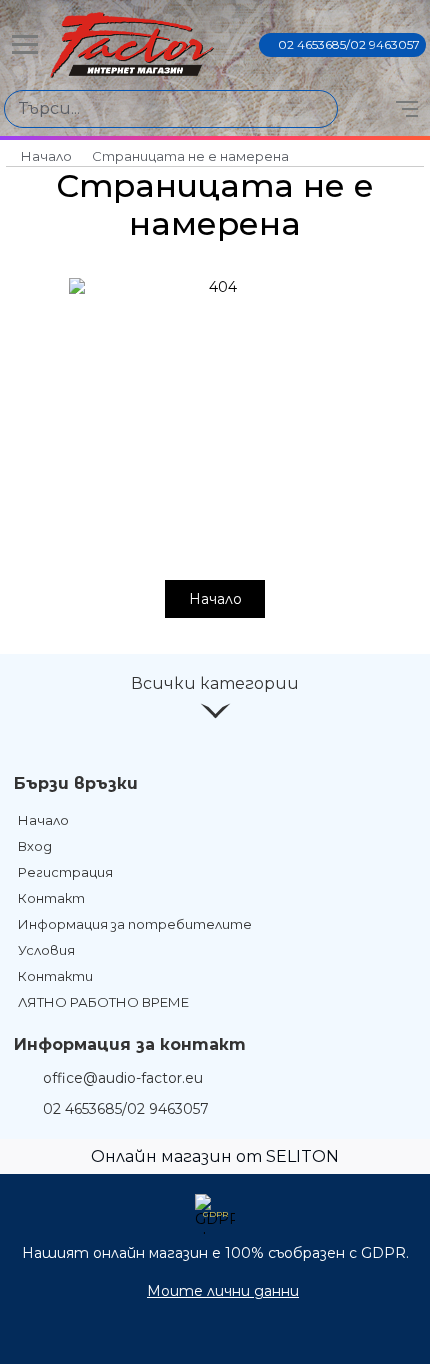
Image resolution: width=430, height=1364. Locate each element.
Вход (35, 846)
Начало (46, 156)
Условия (46, 950)
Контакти (55, 976)
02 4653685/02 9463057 (349, 44)
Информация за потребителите (135, 924)
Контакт (51, 898)
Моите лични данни (223, 1291)
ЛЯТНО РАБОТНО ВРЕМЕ (103, 1002)
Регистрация (65, 872)
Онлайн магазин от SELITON (215, 1156)
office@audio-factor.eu (123, 1078)
